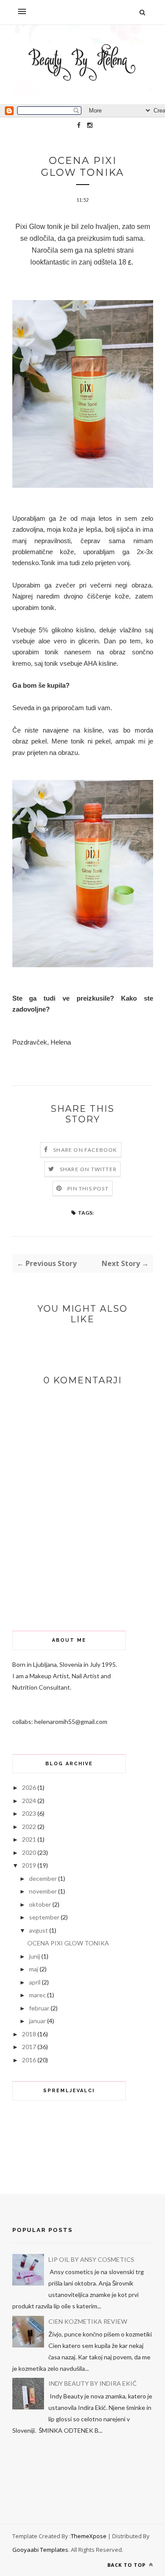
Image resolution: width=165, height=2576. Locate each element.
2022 (29, 1827)
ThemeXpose (89, 2536)
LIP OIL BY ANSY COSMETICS (91, 2259)
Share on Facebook (85, 1150)
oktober (40, 1904)
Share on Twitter (88, 1169)
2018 (29, 2034)
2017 (29, 2047)
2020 (29, 1852)
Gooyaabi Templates (40, 2550)
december (43, 1878)
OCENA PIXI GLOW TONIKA (68, 1943)
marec (37, 1995)
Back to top (127, 2565)
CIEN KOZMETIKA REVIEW (88, 2321)
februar (39, 2008)
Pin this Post (88, 1188)
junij (35, 1956)
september (44, 1917)
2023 (29, 1813)
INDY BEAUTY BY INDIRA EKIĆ (93, 2383)
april (35, 1982)
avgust (38, 1930)
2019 (29, 1865)
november (43, 1891)
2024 (29, 1801)
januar (37, 2021)
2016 (29, 2060)
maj (34, 1969)
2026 (29, 1787)
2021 (29, 1839)
